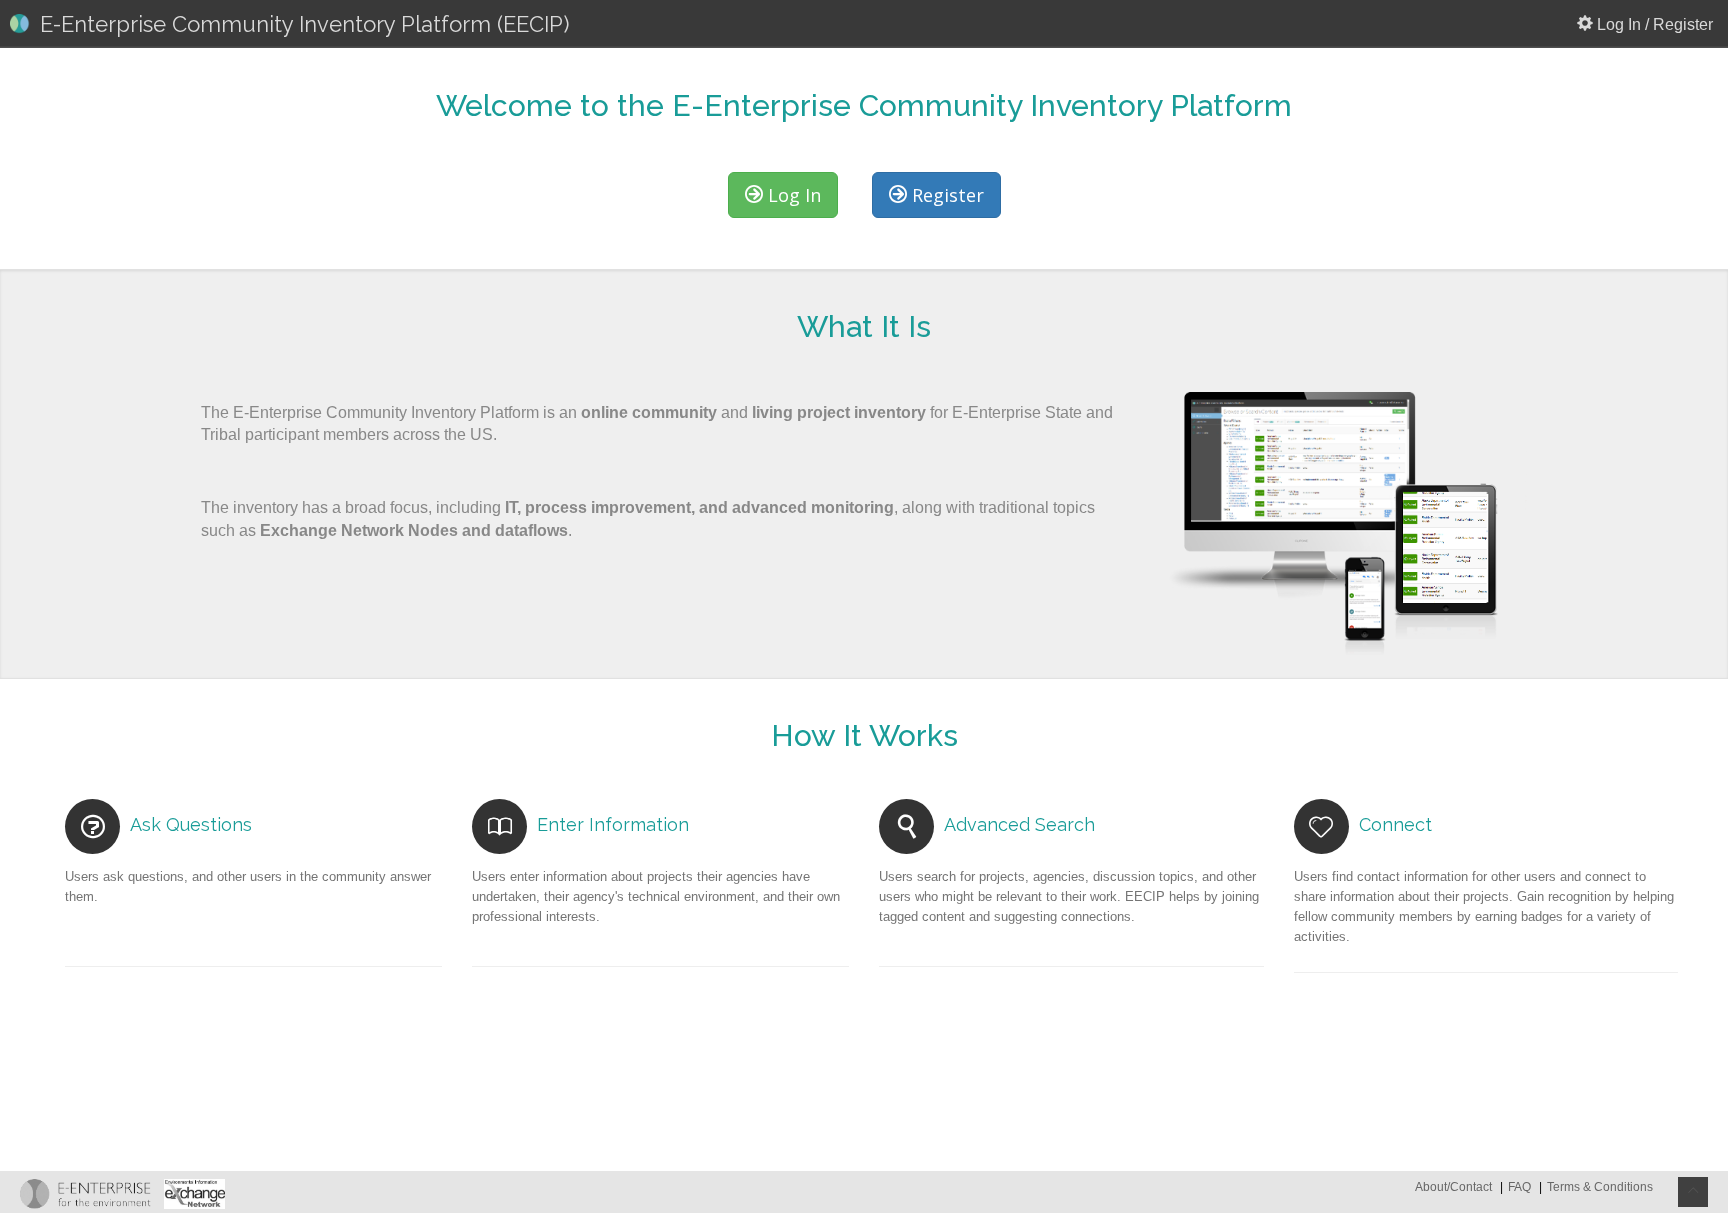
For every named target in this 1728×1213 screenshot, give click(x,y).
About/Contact (1455, 1187)
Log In (792, 195)
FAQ (1519, 1187)
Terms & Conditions (1600, 1187)
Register (945, 195)
